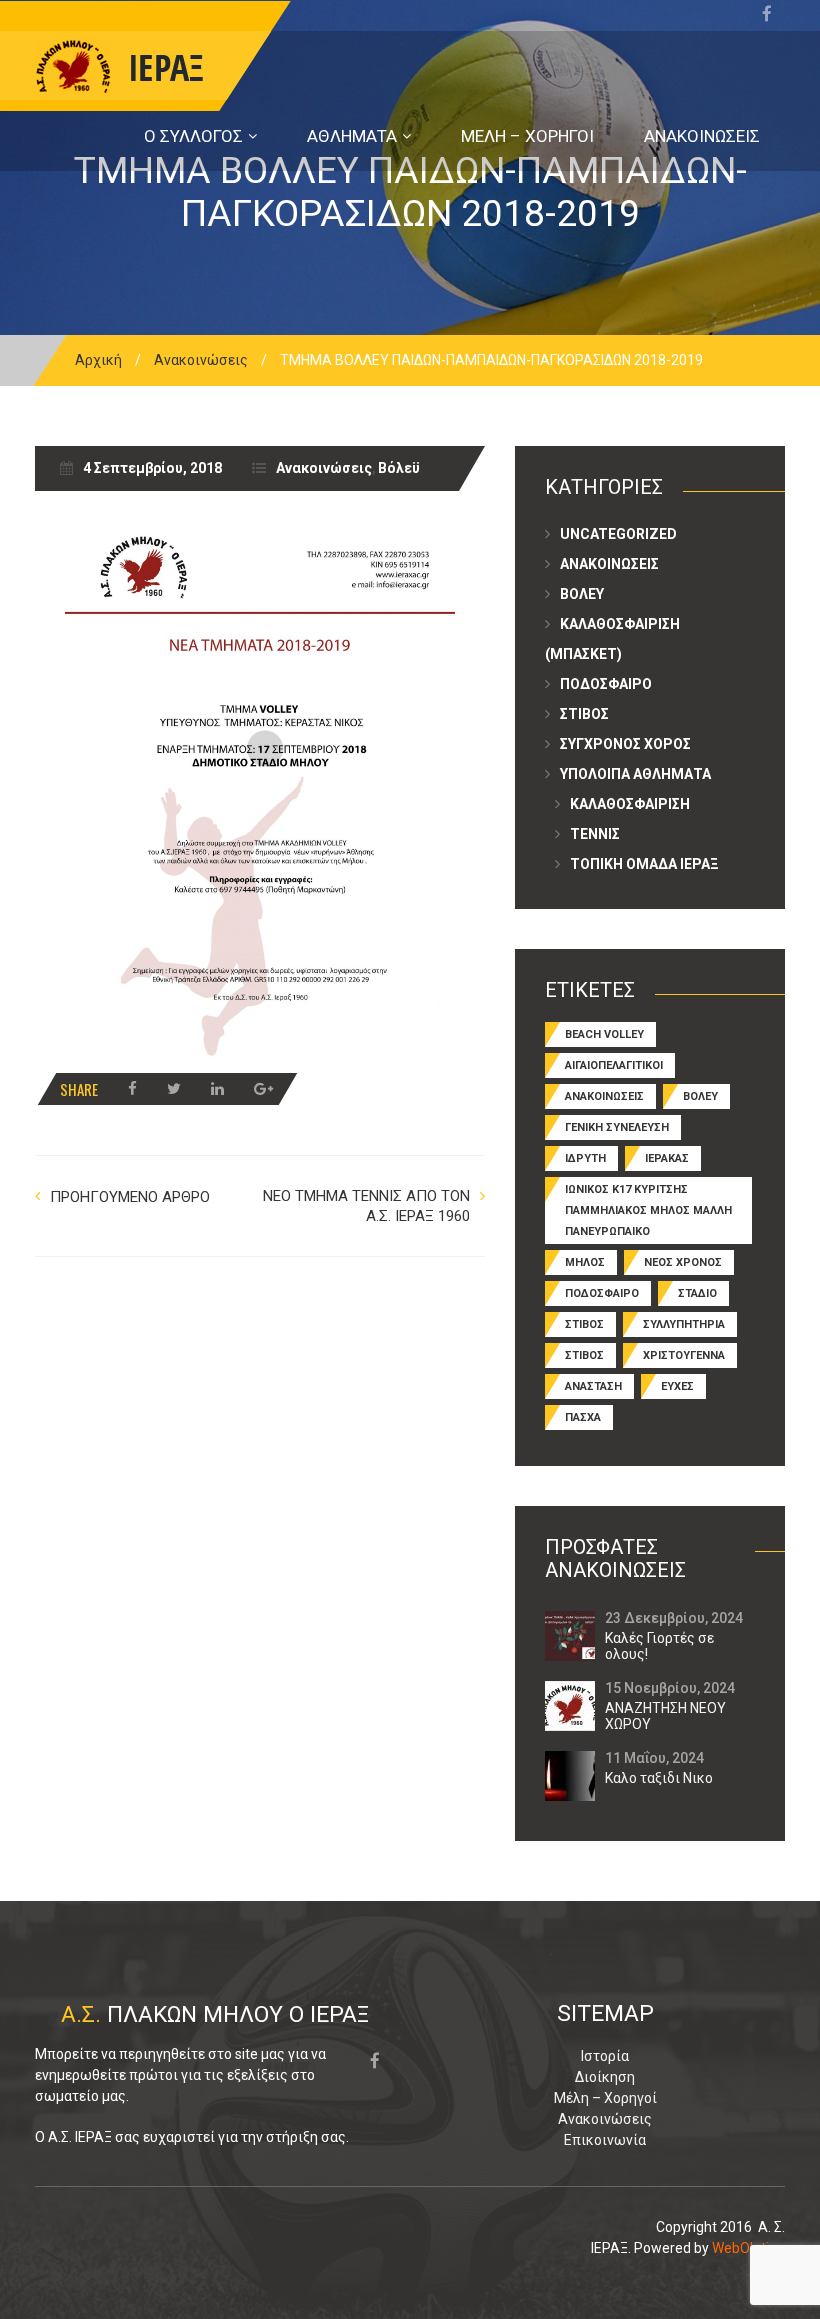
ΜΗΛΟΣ (585, 1262)
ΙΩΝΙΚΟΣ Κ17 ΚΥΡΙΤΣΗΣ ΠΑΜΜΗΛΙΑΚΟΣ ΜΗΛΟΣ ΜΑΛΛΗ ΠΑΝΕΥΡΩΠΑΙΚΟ (648, 1210)
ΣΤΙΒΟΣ (584, 1324)
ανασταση (593, 1386)
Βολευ (582, 594)
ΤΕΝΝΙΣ (595, 834)
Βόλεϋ (399, 468)
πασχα (583, 1417)
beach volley (604, 1034)
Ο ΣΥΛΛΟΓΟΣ (193, 136)
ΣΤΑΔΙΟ (697, 1293)
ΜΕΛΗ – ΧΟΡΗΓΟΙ (527, 136)
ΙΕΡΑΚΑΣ (667, 1158)
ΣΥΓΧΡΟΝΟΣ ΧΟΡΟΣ (625, 744)
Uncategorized (618, 534)
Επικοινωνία (605, 2140)
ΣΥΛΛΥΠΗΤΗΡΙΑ (684, 1324)
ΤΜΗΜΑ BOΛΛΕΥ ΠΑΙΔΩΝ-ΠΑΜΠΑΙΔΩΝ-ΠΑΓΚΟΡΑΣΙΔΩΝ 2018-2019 (410, 192)
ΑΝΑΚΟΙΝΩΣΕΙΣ (702, 136)
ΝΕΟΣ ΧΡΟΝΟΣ (683, 1262)
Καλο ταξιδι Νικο (659, 1778)
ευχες (677, 1386)
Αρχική (98, 360)
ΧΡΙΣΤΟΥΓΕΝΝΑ (684, 1355)
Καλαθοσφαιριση (630, 804)
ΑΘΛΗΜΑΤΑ (352, 136)
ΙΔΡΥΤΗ (585, 1158)
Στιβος (584, 714)
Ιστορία (605, 2056)
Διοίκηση (605, 2077)
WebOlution (748, 2248)
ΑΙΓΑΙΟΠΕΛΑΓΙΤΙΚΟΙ (614, 1065)
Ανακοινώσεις (201, 360)
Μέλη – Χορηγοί (605, 2098)
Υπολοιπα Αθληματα (635, 774)
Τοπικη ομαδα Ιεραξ (644, 864)
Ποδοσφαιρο (606, 684)
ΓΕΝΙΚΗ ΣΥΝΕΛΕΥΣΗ (617, 1127)
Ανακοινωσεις (609, 564)
